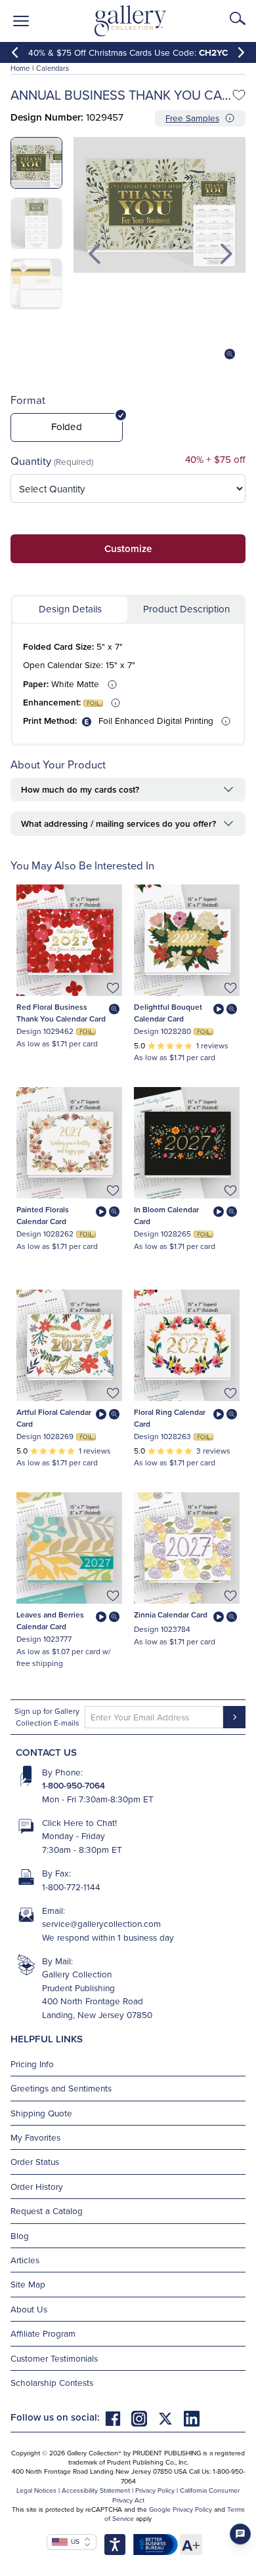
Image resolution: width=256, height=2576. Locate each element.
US (74, 2541)
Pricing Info (32, 2064)
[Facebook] (118, 2417)
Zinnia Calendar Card (171, 1615)
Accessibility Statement (96, 2490)
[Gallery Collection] (131, 21)
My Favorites (35, 2137)
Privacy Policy (155, 2490)
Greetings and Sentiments (61, 2088)
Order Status (35, 2161)
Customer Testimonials (54, 2358)
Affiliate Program (43, 2333)
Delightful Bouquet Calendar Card (168, 1013)
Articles (25, 2260)
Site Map (28, 2284)
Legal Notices (36, 2490)
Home (20, 68)
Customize (128, 548)
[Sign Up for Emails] (234, 1717)
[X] (171, 2417)
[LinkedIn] (192, 2417)
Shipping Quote (41, 2113)
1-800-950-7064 (74, 1785)
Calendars (53, 68)
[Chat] (240, 2534)
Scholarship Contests (52, 2382)
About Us (29, 2309)
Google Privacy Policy (181, 2509)
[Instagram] (144, 2417)
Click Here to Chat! (79, 1822)
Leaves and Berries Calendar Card (50, 1620)
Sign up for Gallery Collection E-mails (47, 1717)
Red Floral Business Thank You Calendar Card (61, 1013)
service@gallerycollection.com (101, 1923)
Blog (20, 2235)
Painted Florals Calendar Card (43, 1215)
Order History (37, 2186)
